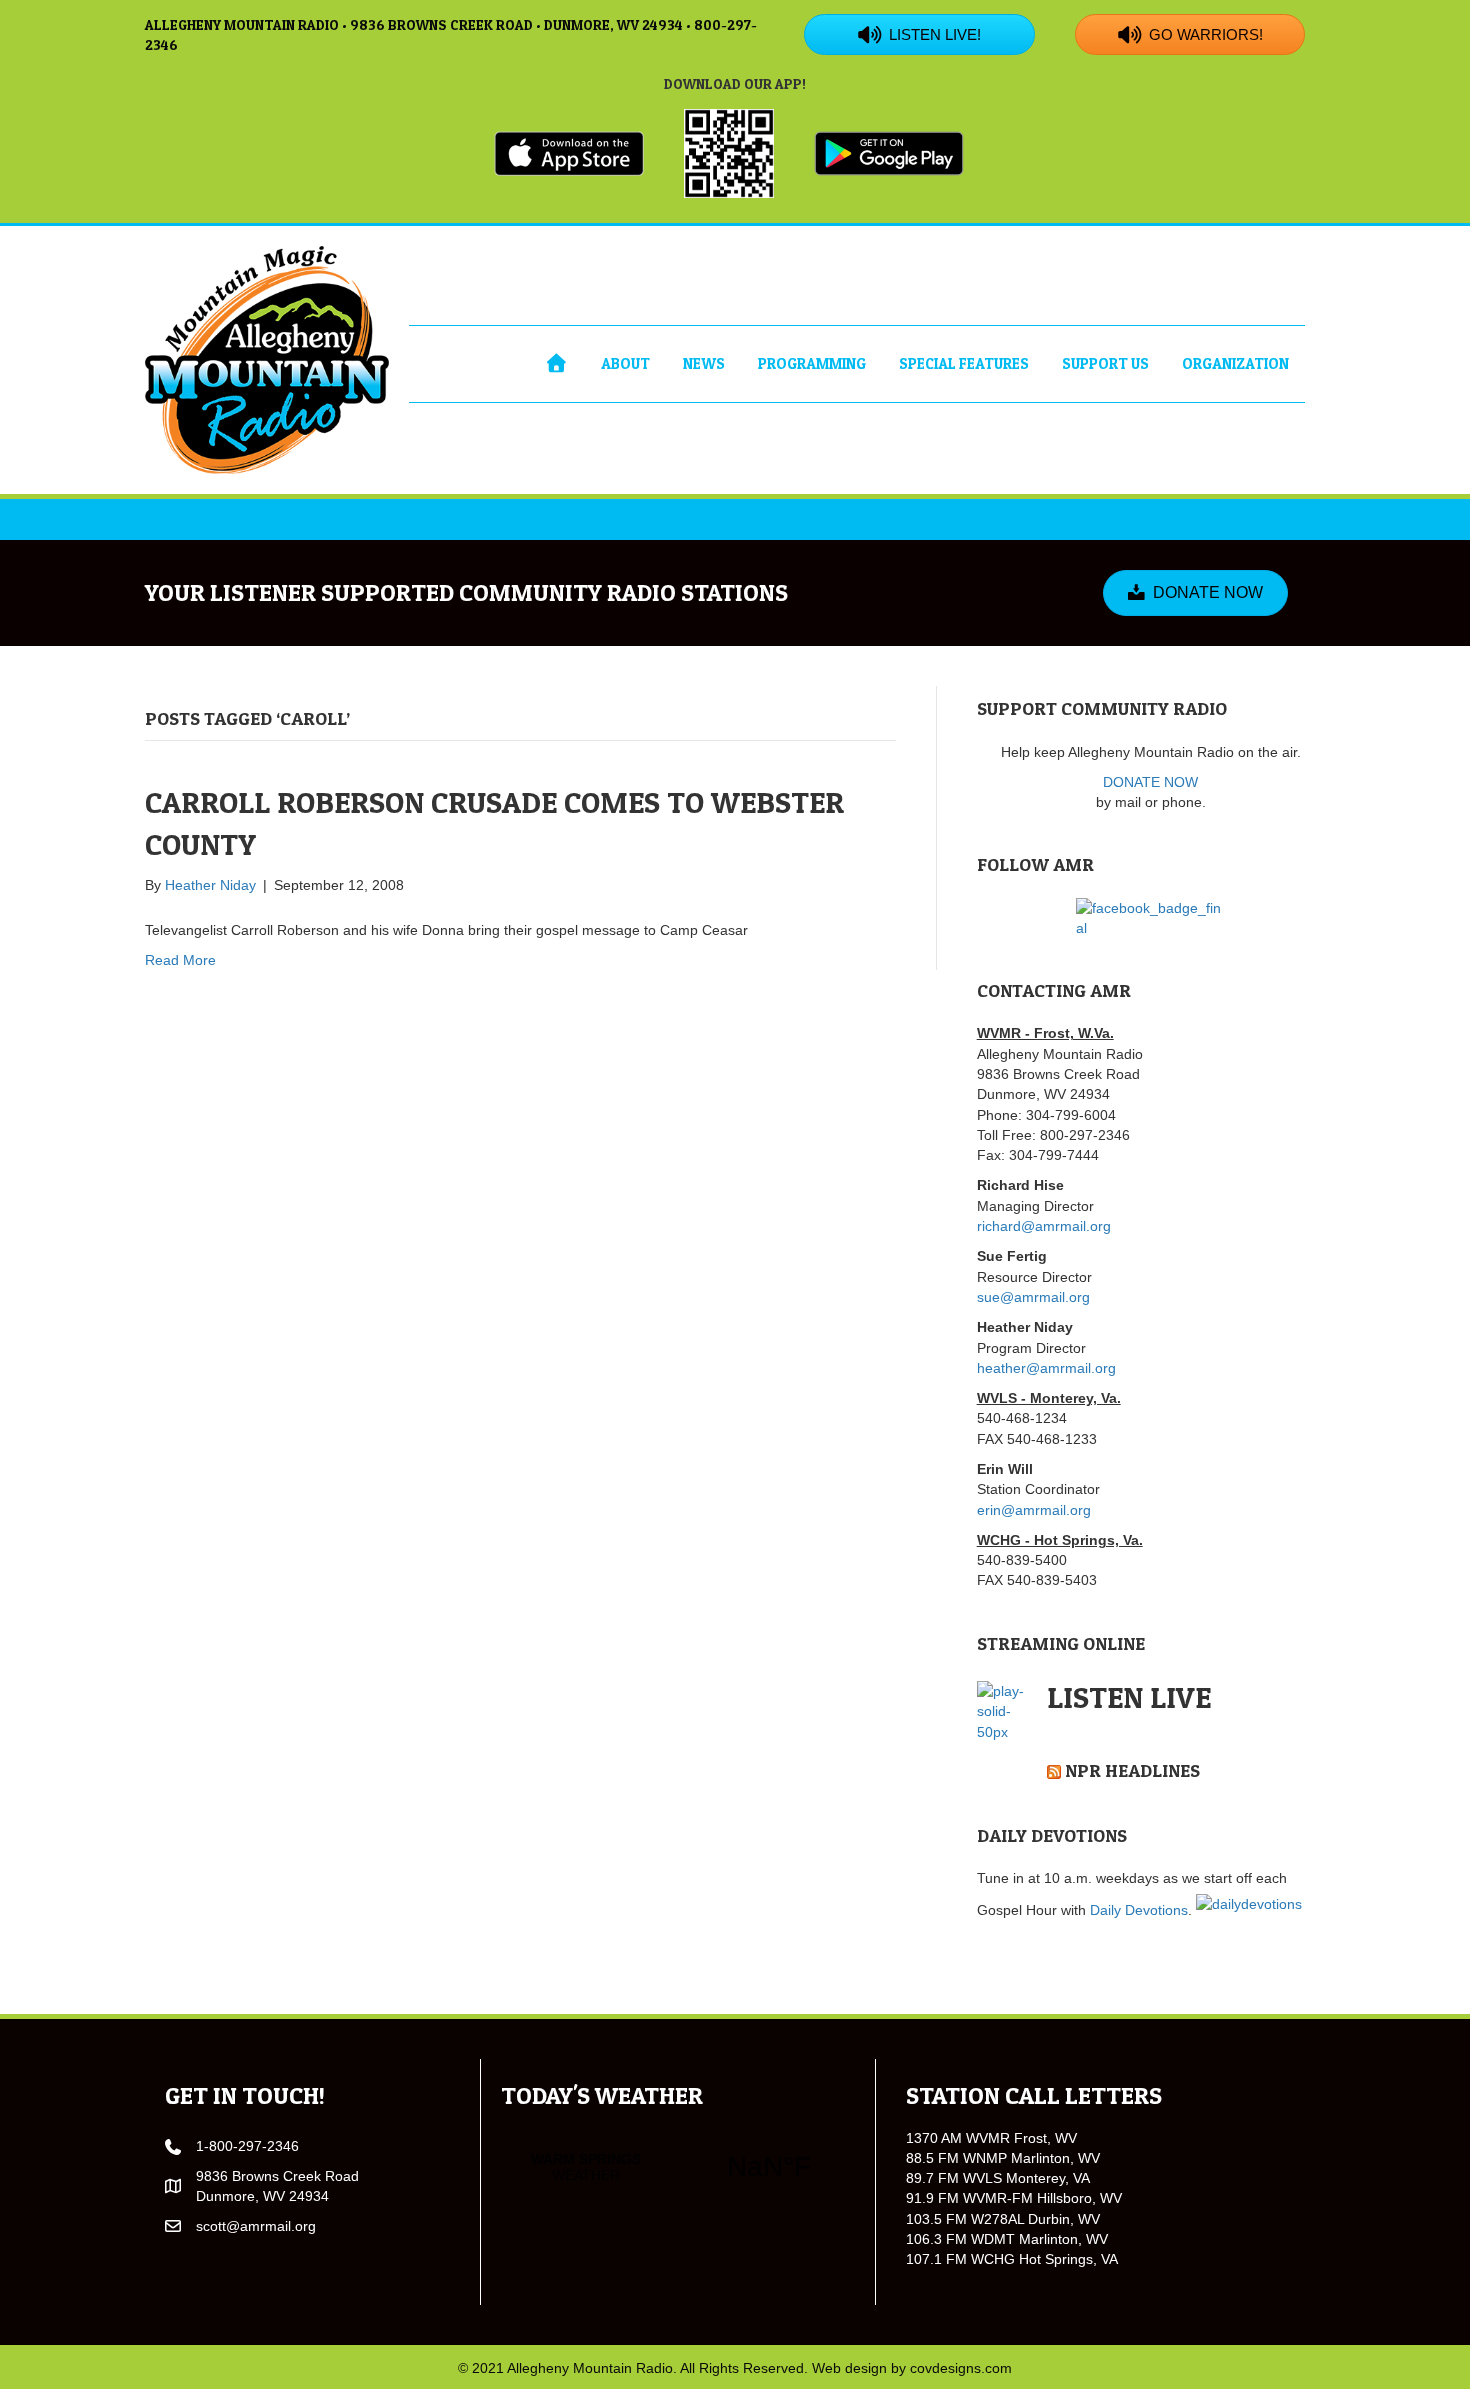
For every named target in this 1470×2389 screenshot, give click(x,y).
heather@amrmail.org (1046, 1368)
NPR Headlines (1132, 1770)
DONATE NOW (1150, 782)
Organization (1235, 363)
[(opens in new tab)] (569, 152)
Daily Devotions (1139, 1910)
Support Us (1105, 363)
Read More (180, 960)
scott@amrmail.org (256, 2226)
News (704, 363)
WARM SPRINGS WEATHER (677, 2167)
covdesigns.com (961, 2368)
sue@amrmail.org (1033, 1297)
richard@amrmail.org (1044, 1226)
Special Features (964, 363)
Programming (812, 363)
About (625, 363)
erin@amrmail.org (1034, 1510)
